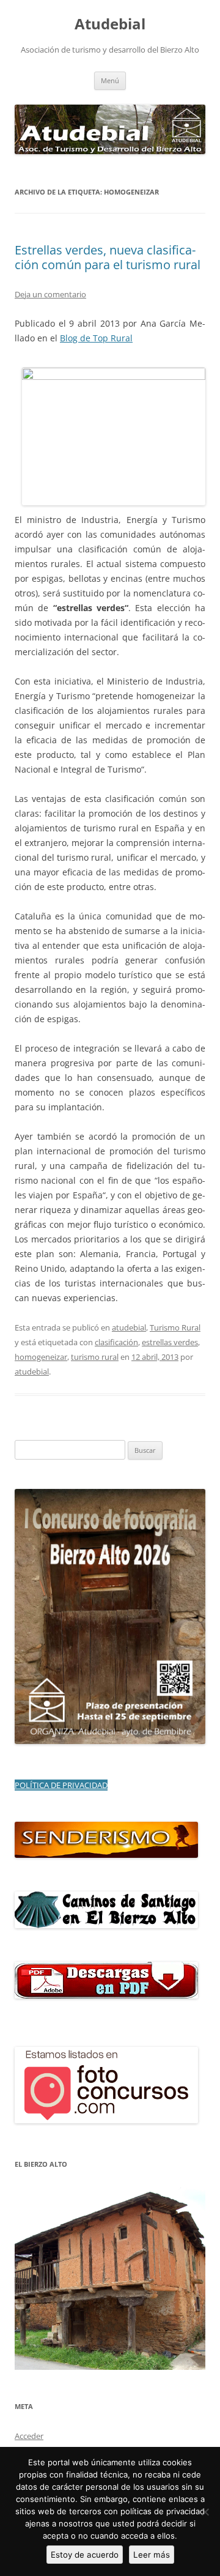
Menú (110, 80)
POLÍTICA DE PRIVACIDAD (61, 1785)
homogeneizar (41, 1357)
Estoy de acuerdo (85, 2555)
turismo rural (95, 1357)
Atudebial (110, 24)
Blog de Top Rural (96, 338)
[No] (205, 2512)
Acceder (29, 2436)
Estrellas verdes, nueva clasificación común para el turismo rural (108, 257)
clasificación (116, 1342)
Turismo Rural (175, 1327)
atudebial (129, 1327)
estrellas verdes (170, 1342)
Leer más (152, 2555)
